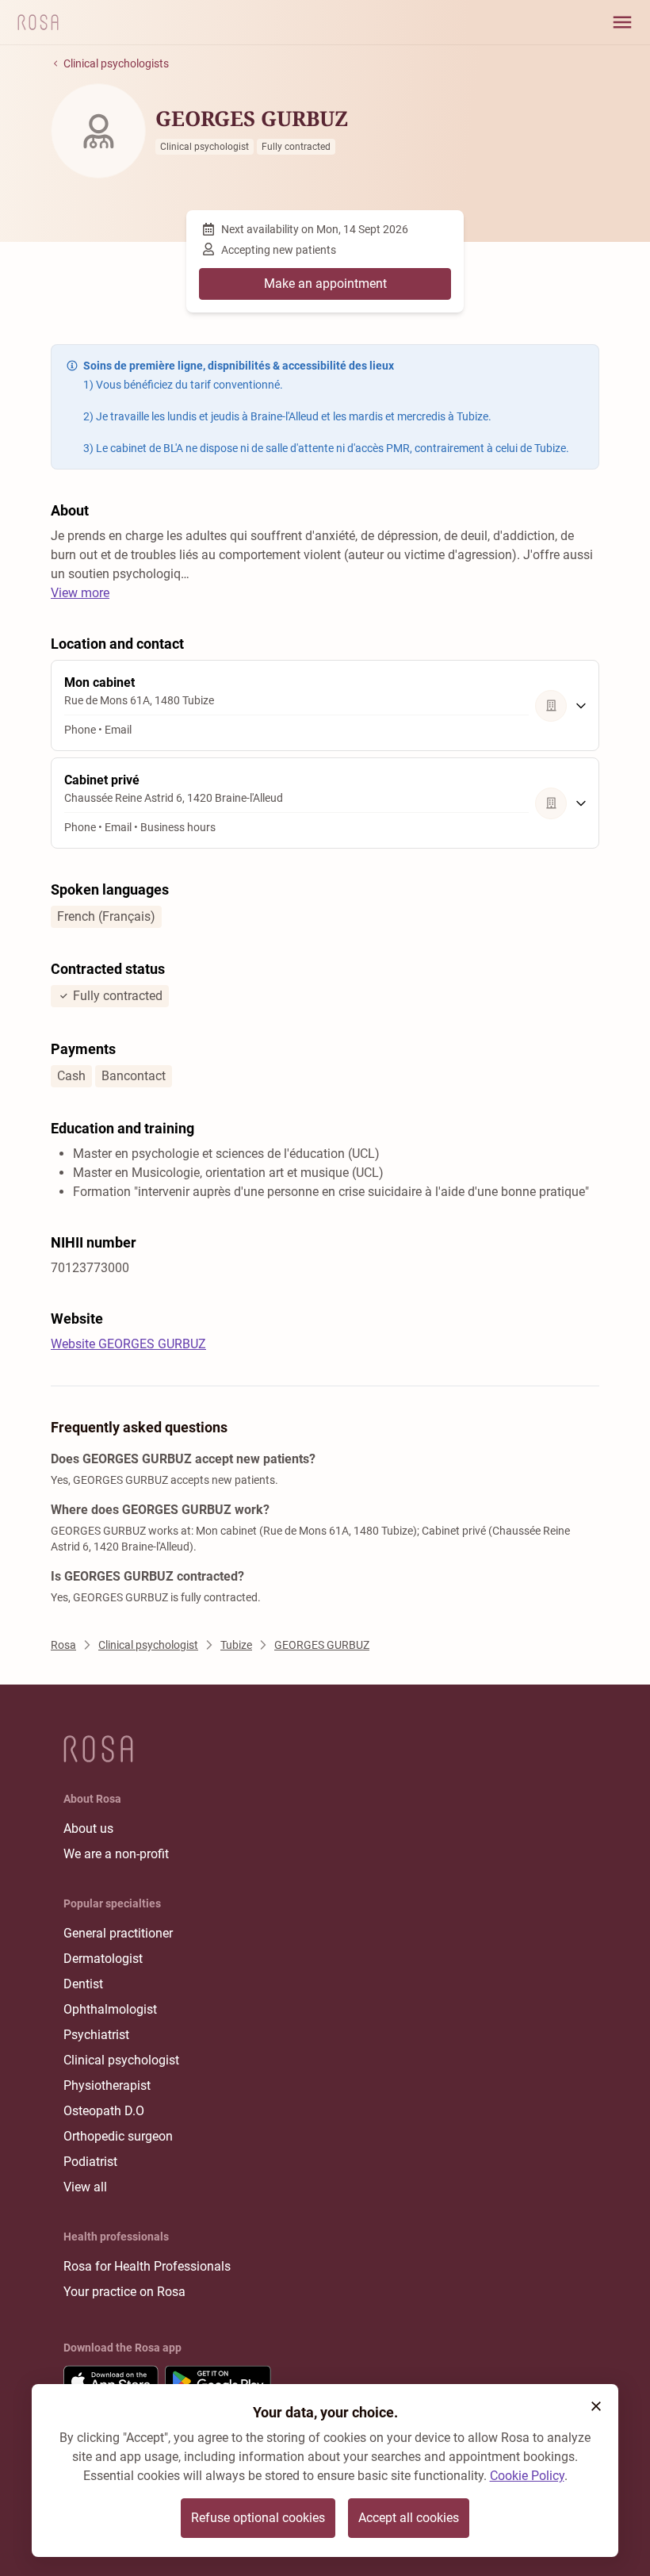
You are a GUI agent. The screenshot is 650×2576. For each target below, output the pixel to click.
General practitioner (118, 1933)
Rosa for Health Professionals (147, 2266)
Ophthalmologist (110, 2009)
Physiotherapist (107, 2085)
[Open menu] (622, 22)
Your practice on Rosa (124, 2292)
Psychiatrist (96, 2035)
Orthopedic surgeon (118, 2136)
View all (85, 2187)
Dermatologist (103, 1959)
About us (88, 1828)
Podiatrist (90, 2162)
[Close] (596, 2406)
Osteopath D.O (104, 2111)
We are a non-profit (116, 1854)
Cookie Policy (527, 2476)
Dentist (83, 1984)
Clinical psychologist (121, 2060)
